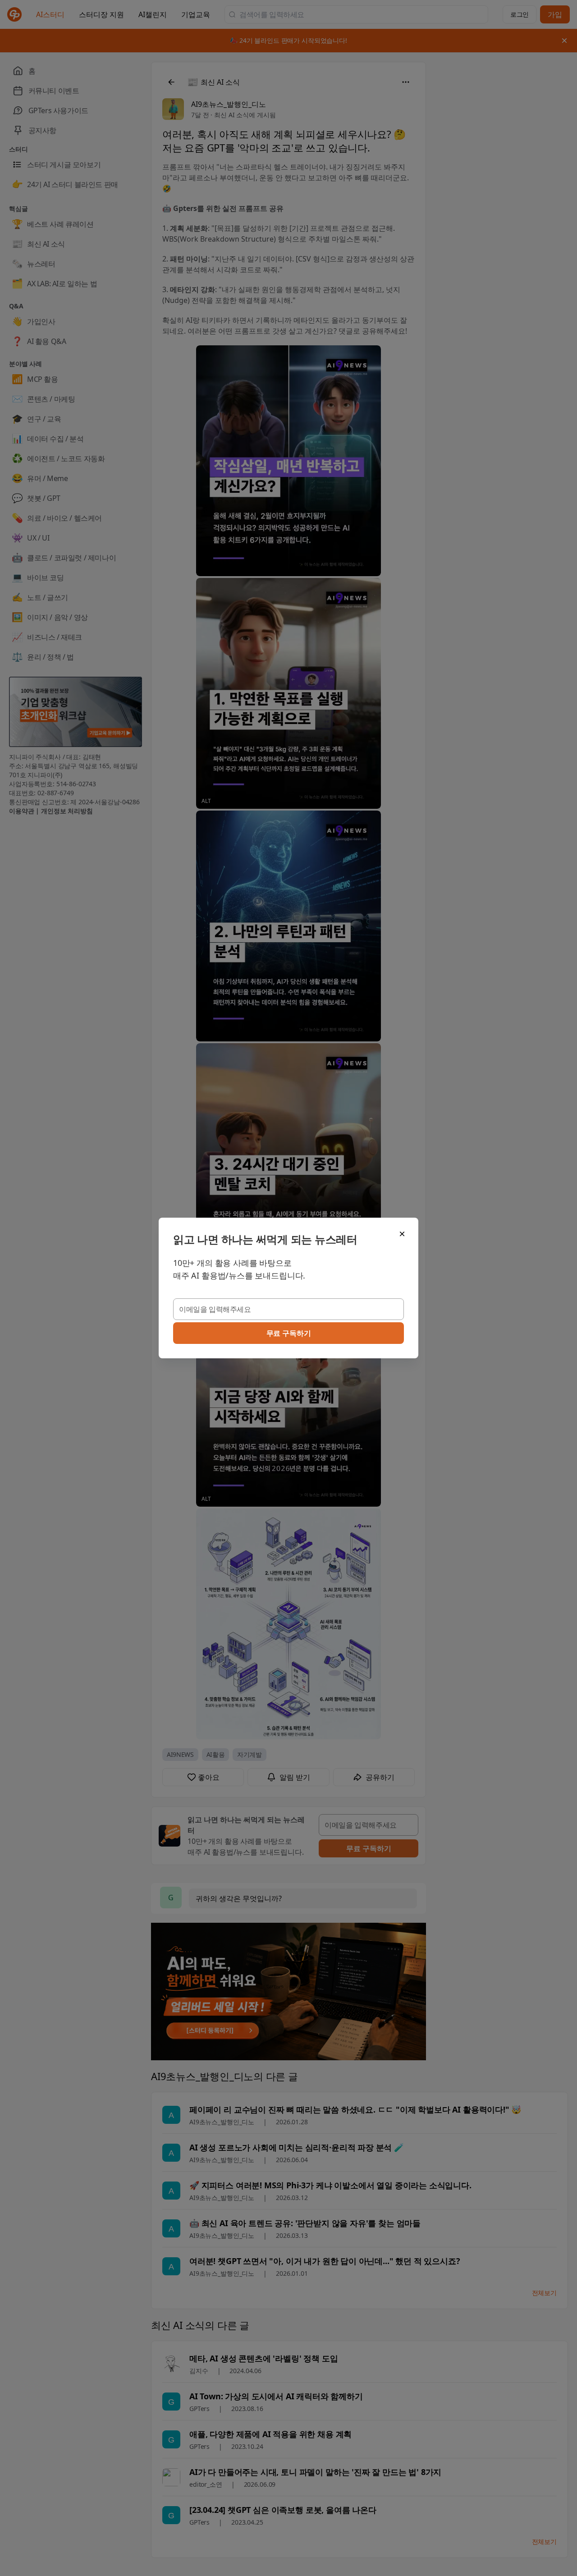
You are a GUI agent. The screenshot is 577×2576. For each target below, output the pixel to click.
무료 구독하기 (289, 1333)
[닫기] (402, 1234)
